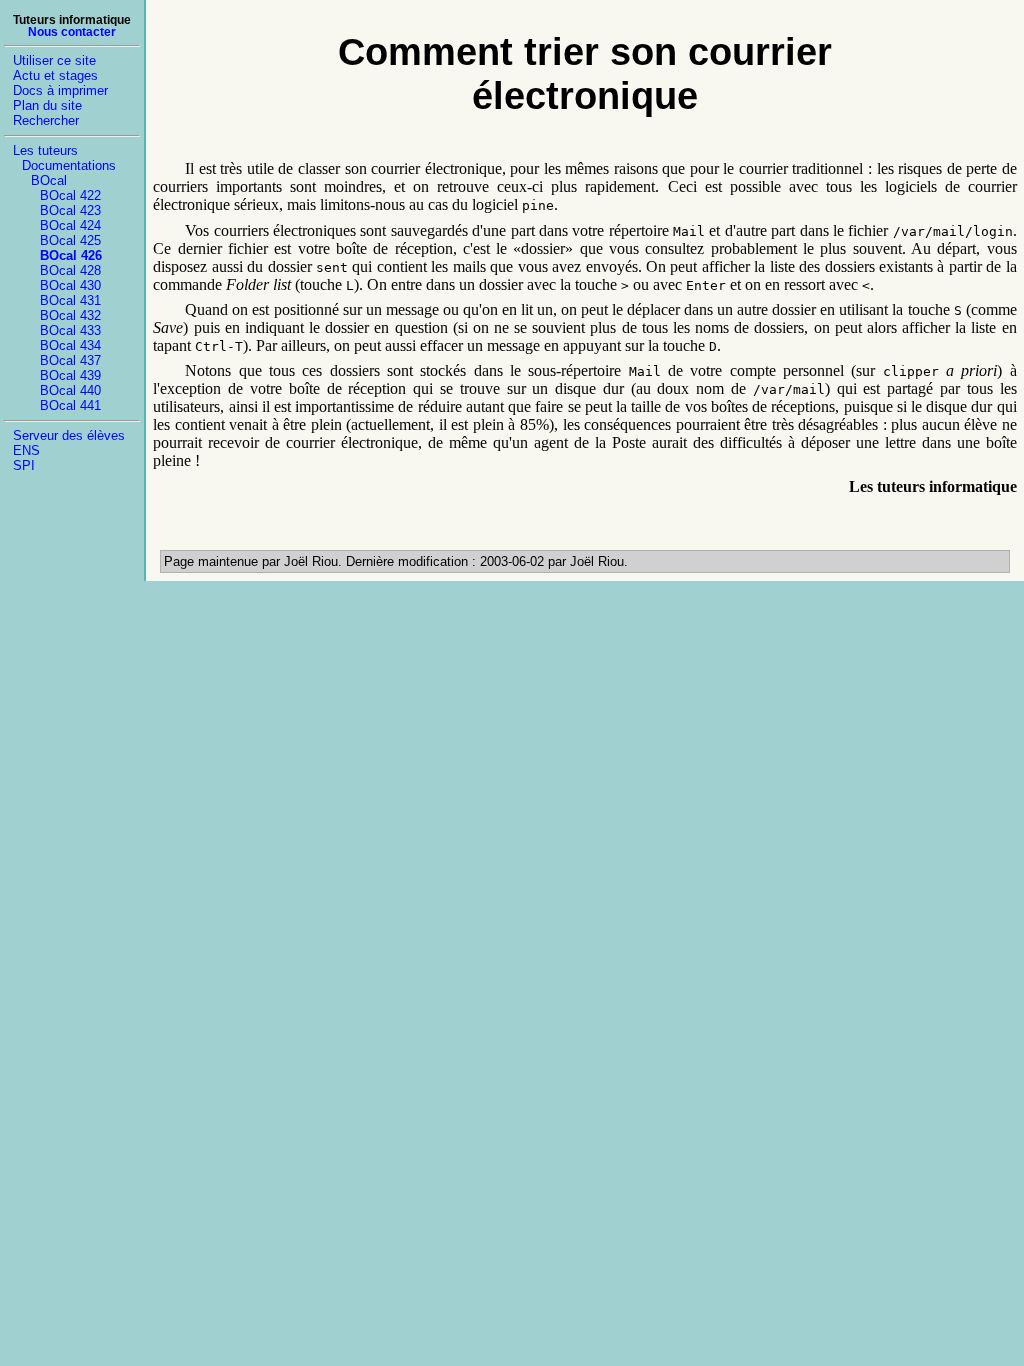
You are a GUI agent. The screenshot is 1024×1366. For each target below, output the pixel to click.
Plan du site (47, 105)
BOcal (49, 180)
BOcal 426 (71, 255)
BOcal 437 (70, 360)
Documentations (69, 165)
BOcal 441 (70, 405)
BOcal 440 (70, 390)
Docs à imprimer (60, 90)
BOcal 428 (70, 270)
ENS (26, 450)
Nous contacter (72, 32)
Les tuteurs (45, 150)
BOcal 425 (70, 240)
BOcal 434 (70, 345)
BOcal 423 (70, 210)
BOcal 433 (70, 330)
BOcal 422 (70, 195)
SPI (24, 465)
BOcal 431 (70, 300)
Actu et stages (55, 75)
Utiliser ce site (54, 60)
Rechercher (46, 120)
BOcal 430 (70, 285)
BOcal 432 (70, 315)
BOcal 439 (70, 375)
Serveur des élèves (69, 435)
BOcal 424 (70, 225)
